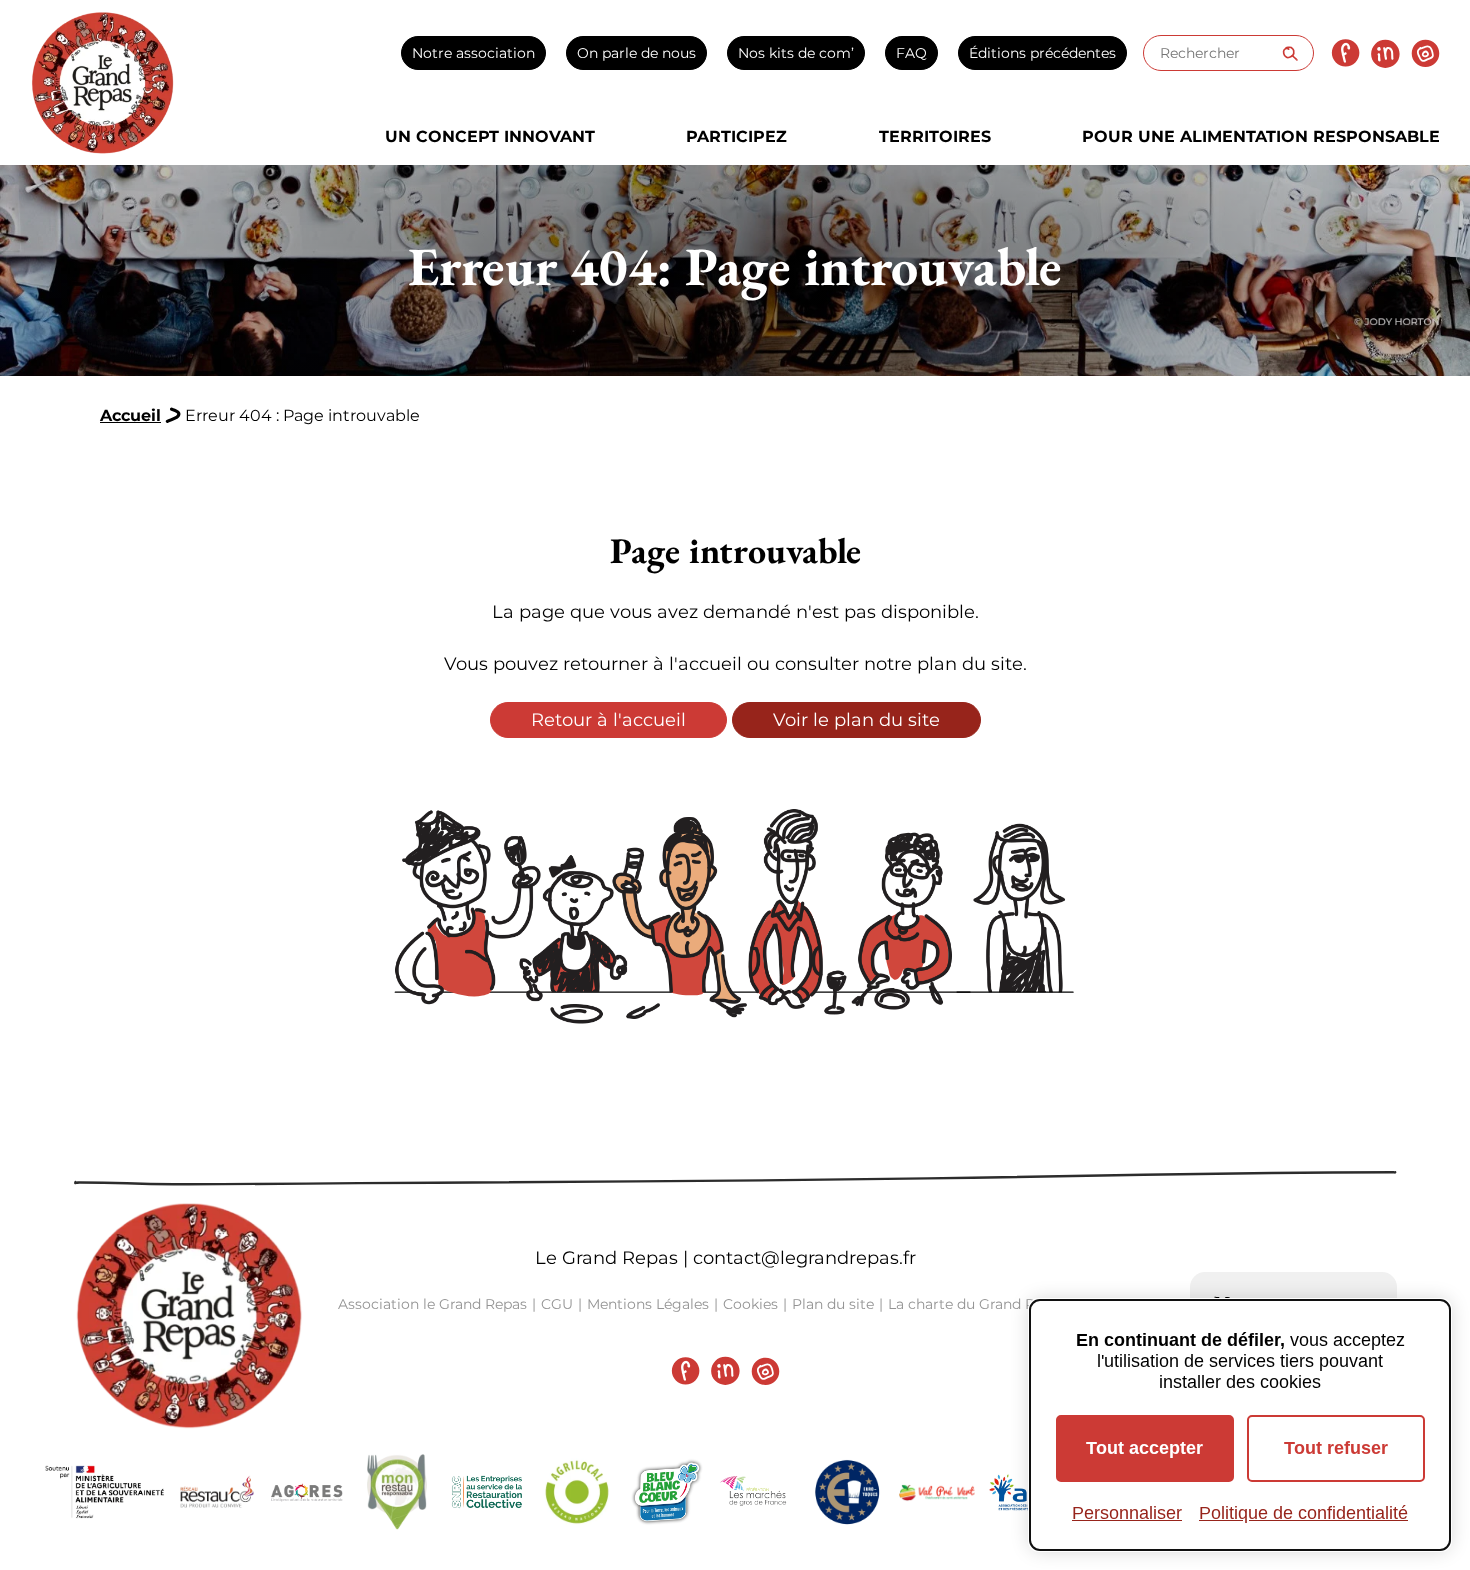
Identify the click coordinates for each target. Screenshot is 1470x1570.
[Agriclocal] (577, 1492)
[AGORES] (307, 1492)
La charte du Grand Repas (977, 1304)
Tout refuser (1336, 1448)
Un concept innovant (490, 136)
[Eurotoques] (847, 1492)
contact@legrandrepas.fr (804, 1258)
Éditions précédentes (1042, 53)
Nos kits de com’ (796, 53)
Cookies (750, 1304)
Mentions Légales (648, 1304)
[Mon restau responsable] (397, 1492)
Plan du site (833, 1304)
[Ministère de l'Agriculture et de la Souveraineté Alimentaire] (105, 1492)
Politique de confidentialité (1303, 1513)
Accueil (130, 415)
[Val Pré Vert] (937, 1492)
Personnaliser (1127, 1513)
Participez (736, 136)
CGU (557, 1304)
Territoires (935, 136)
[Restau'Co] (217, 1492)
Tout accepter (1144, 1448)
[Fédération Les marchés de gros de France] (757, 1492)
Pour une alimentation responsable (1261, 136)
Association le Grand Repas (432, 1304)
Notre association (473, 53)
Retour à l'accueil (608, 720)
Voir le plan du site (856, 720)
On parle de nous (636, 53)
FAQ (911, 53)
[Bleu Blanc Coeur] (667, 1492)
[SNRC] (487, 1492)
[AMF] (1027, 1492)
